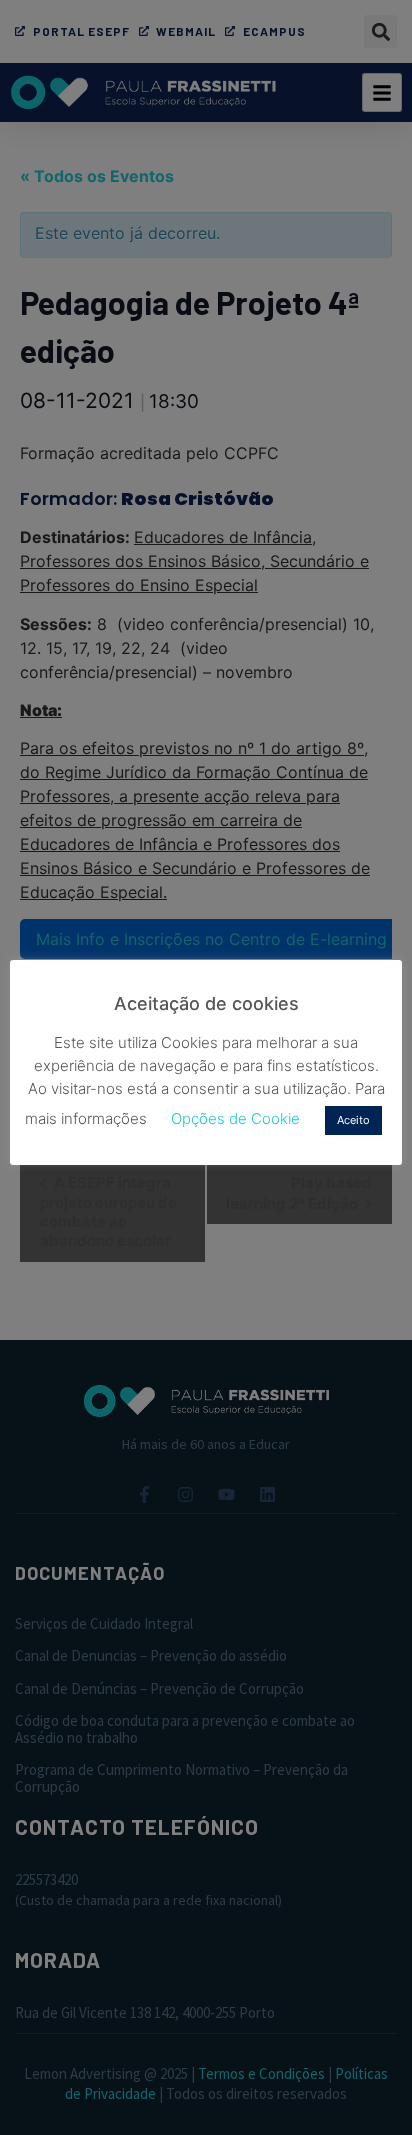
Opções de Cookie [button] (235, 1118)
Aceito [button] (353, 1120)
